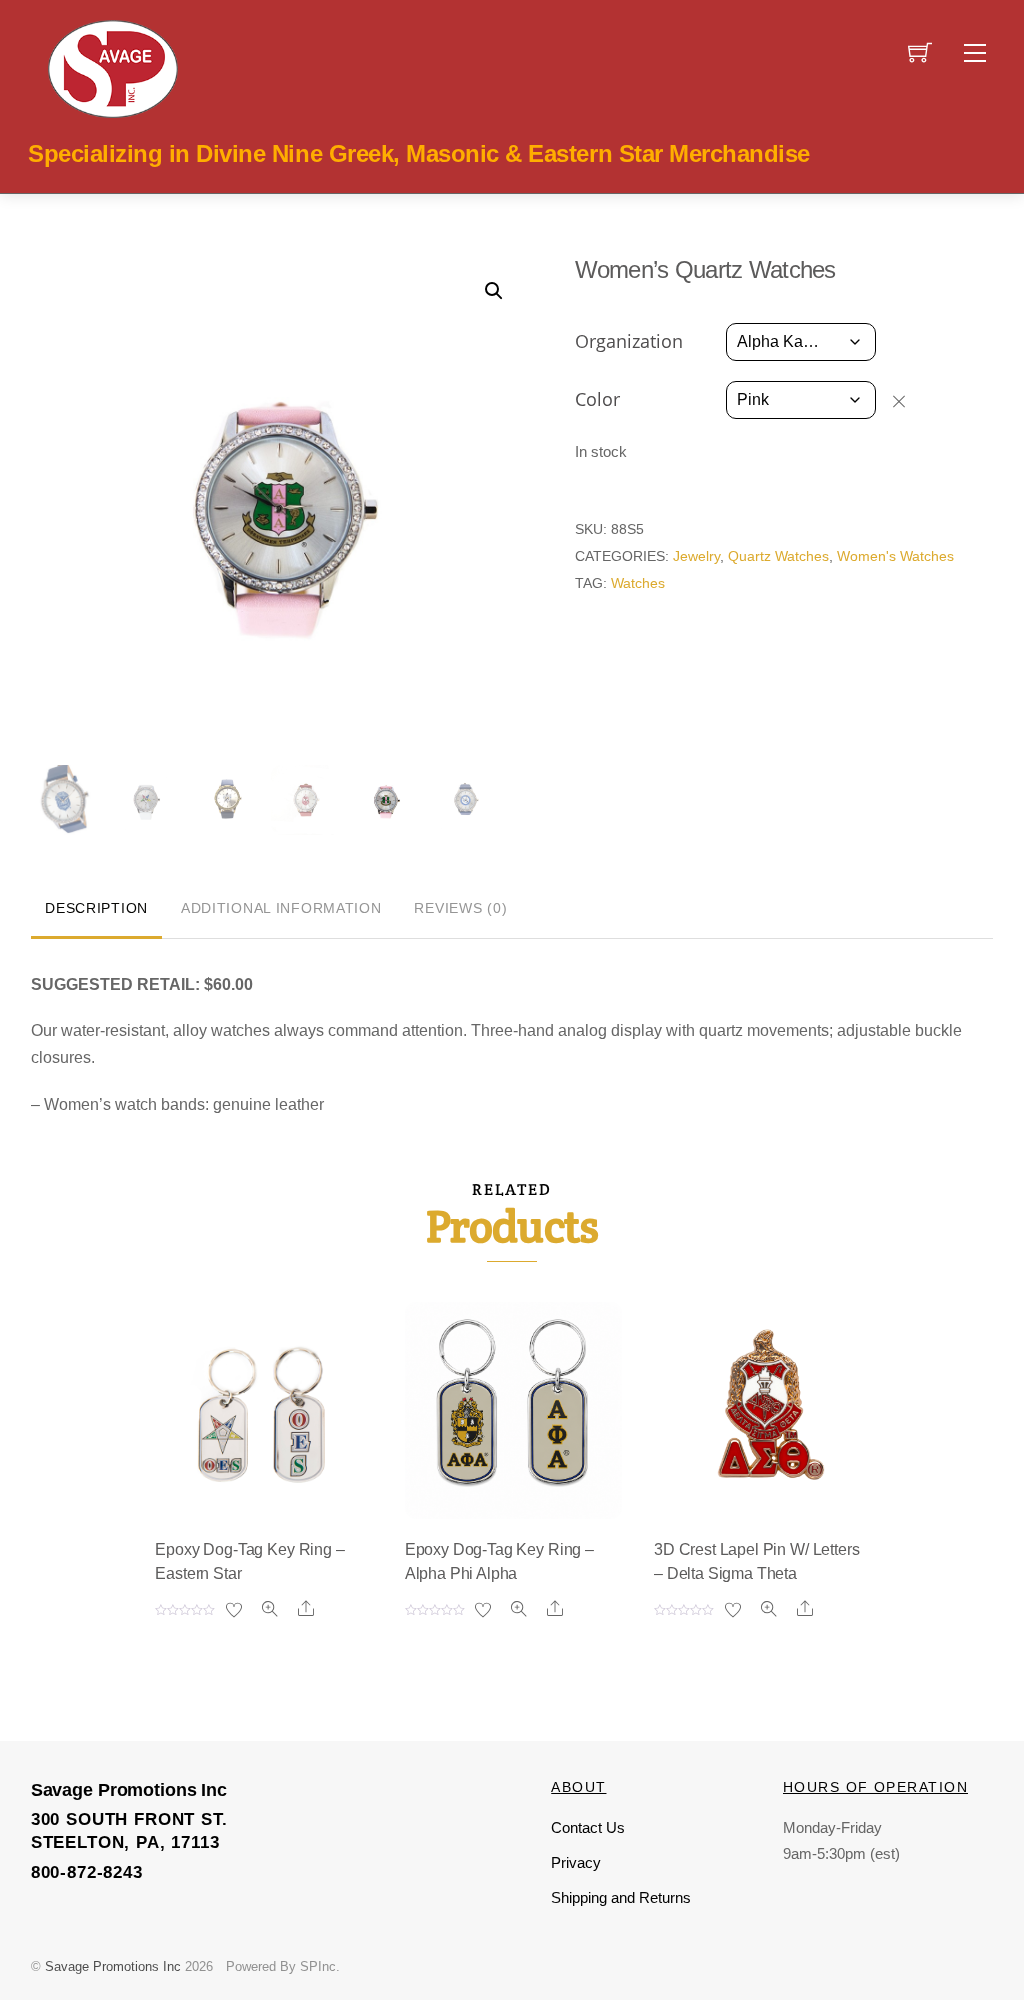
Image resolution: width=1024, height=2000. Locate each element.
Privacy (576, 1862)
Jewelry (696, 556)
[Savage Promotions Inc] (113, 67)
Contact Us (588, 1827)
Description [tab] (96, 908)
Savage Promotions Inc (113, 1966)
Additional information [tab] (281, 908)
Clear (908, 401)
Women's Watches (895, 556)
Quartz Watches (778, 556)
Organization (629, 341)
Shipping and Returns (621, 1897)
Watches (638, 583)
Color (597, 399)
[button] (494, 291)
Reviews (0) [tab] (460, 908)
